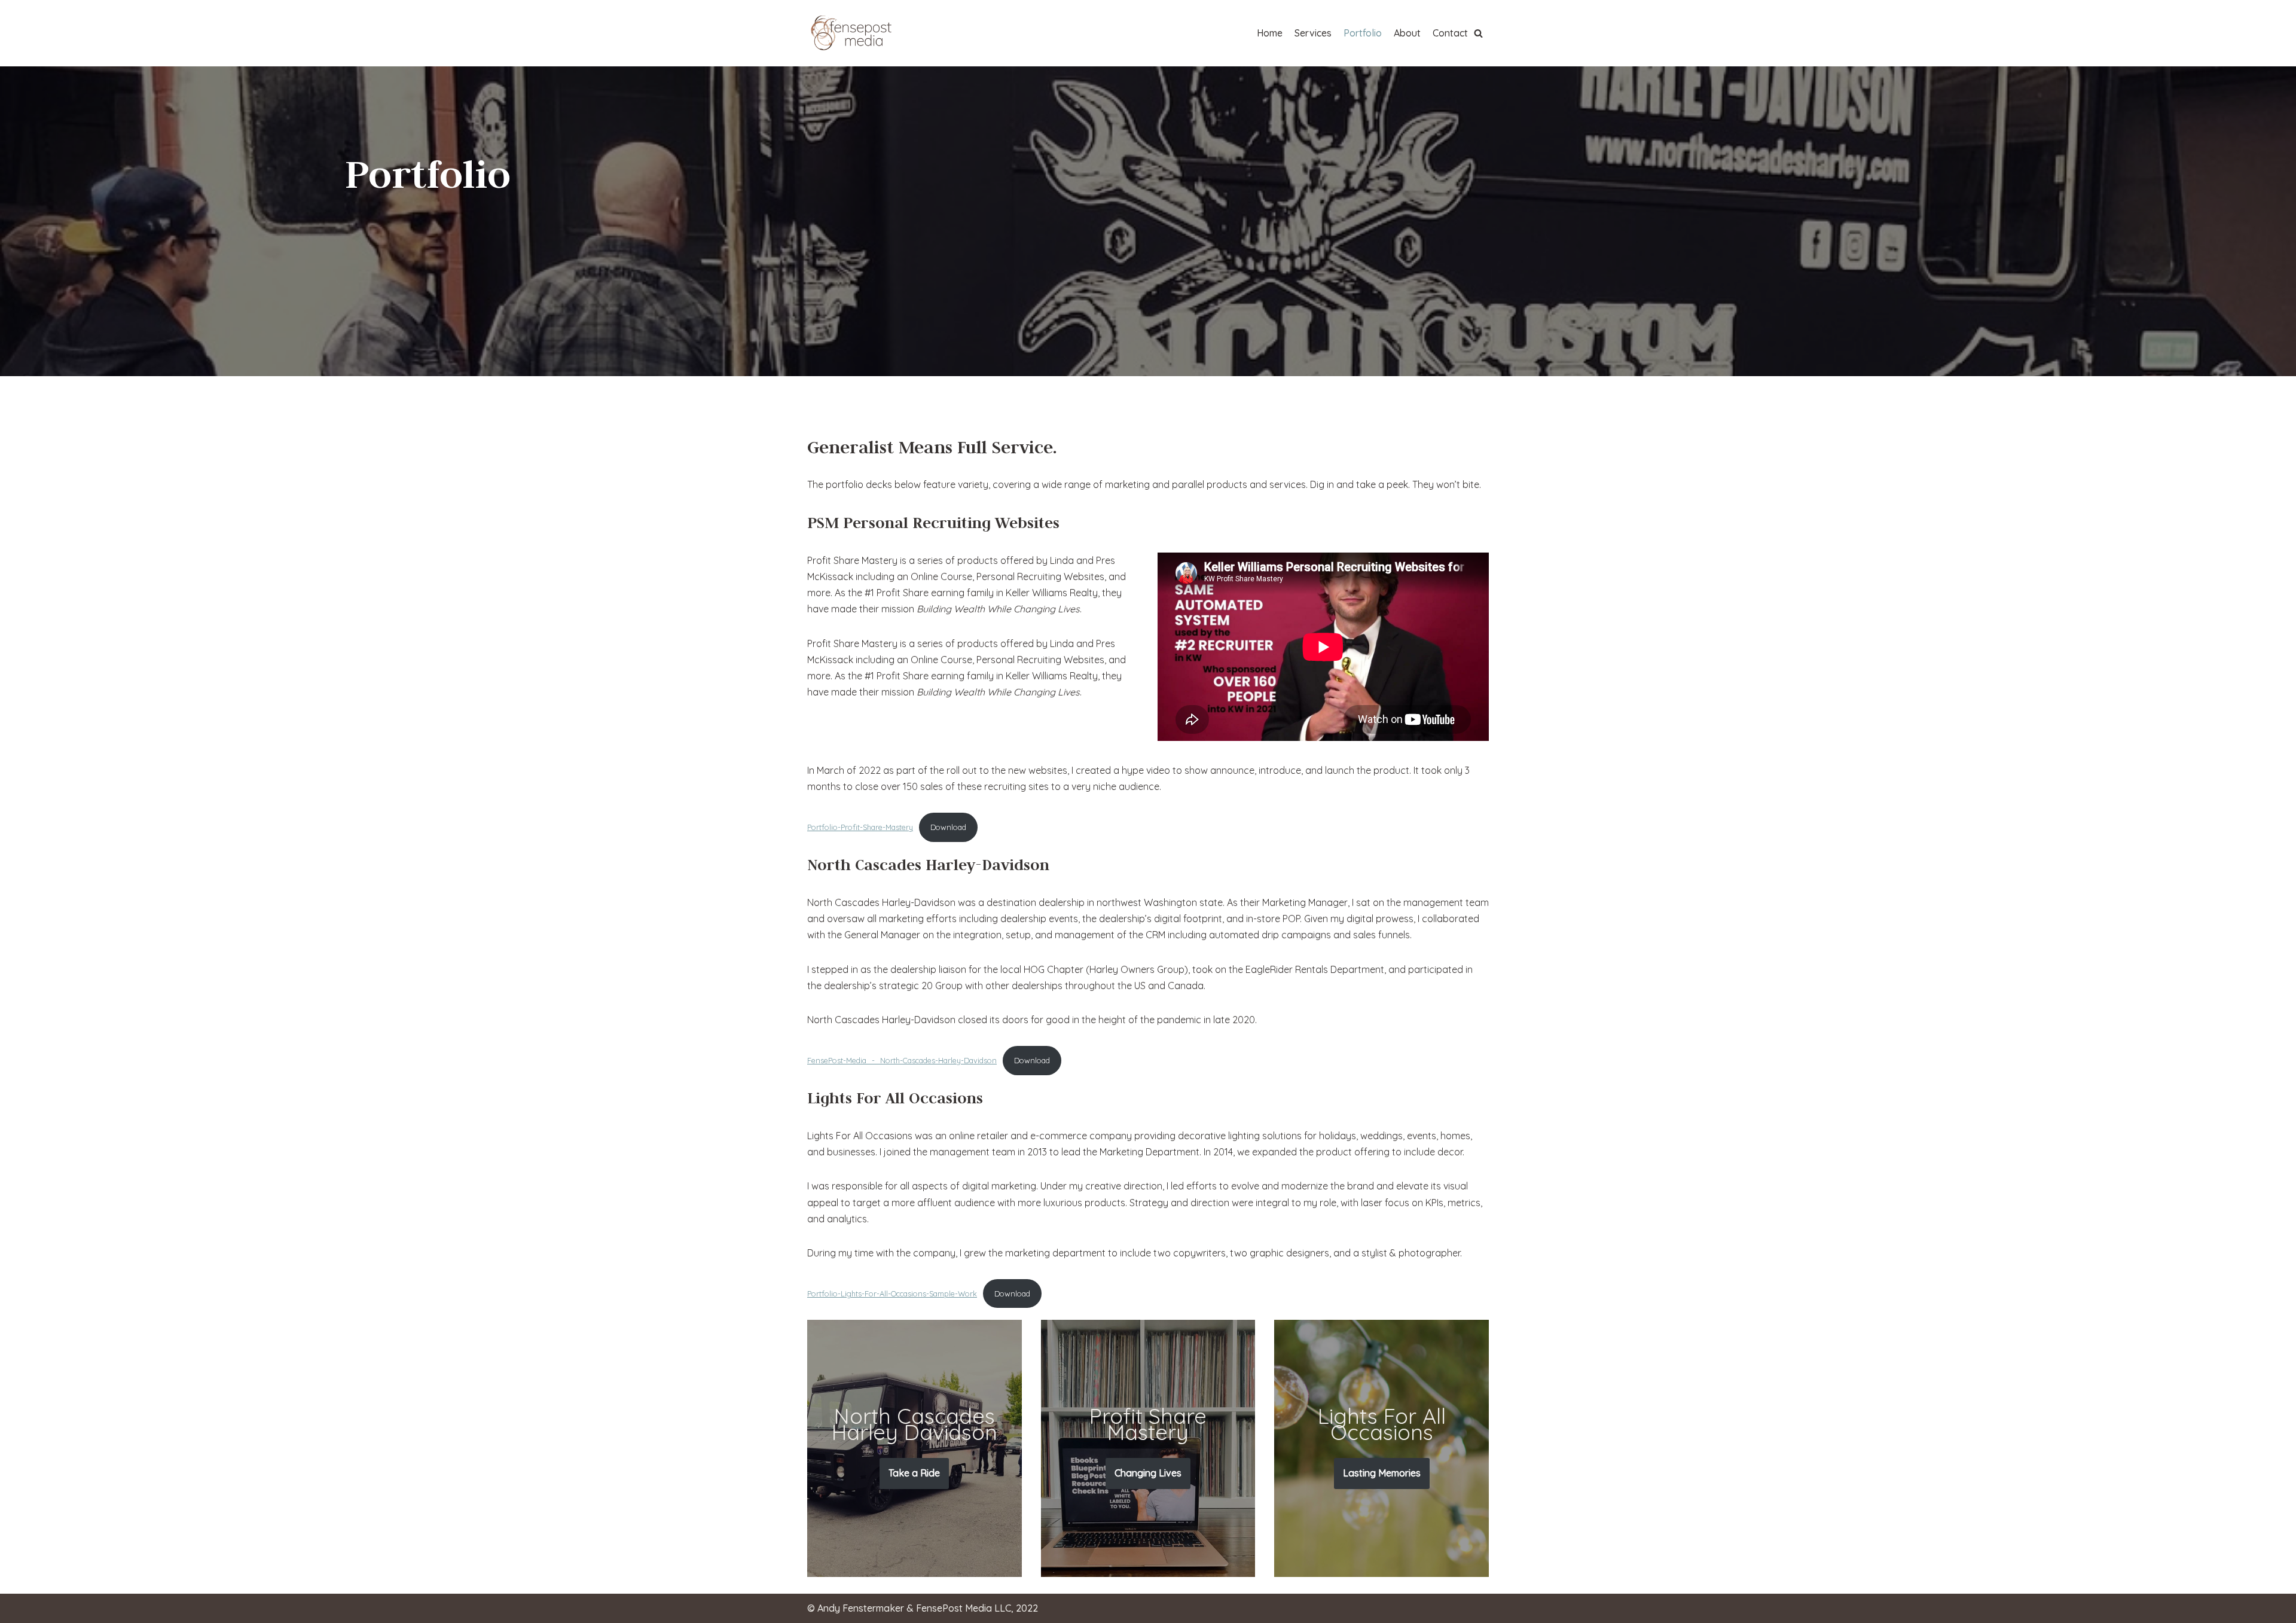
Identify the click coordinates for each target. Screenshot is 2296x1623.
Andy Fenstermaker (861, 1608)
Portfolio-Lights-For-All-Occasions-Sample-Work (892, 1293)
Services (1313, 33)
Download (948, 827)
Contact (1450, 33)
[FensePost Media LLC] (852, 33)
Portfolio (1363, 33)
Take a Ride (914, 1473)
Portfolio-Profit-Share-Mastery (860, 827)
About (1407, 33)
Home (1270, 33)
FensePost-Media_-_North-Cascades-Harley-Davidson (902, 1060)
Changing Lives (1148, 1473)
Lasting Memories (1382, 1473)
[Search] (1478, 33)
